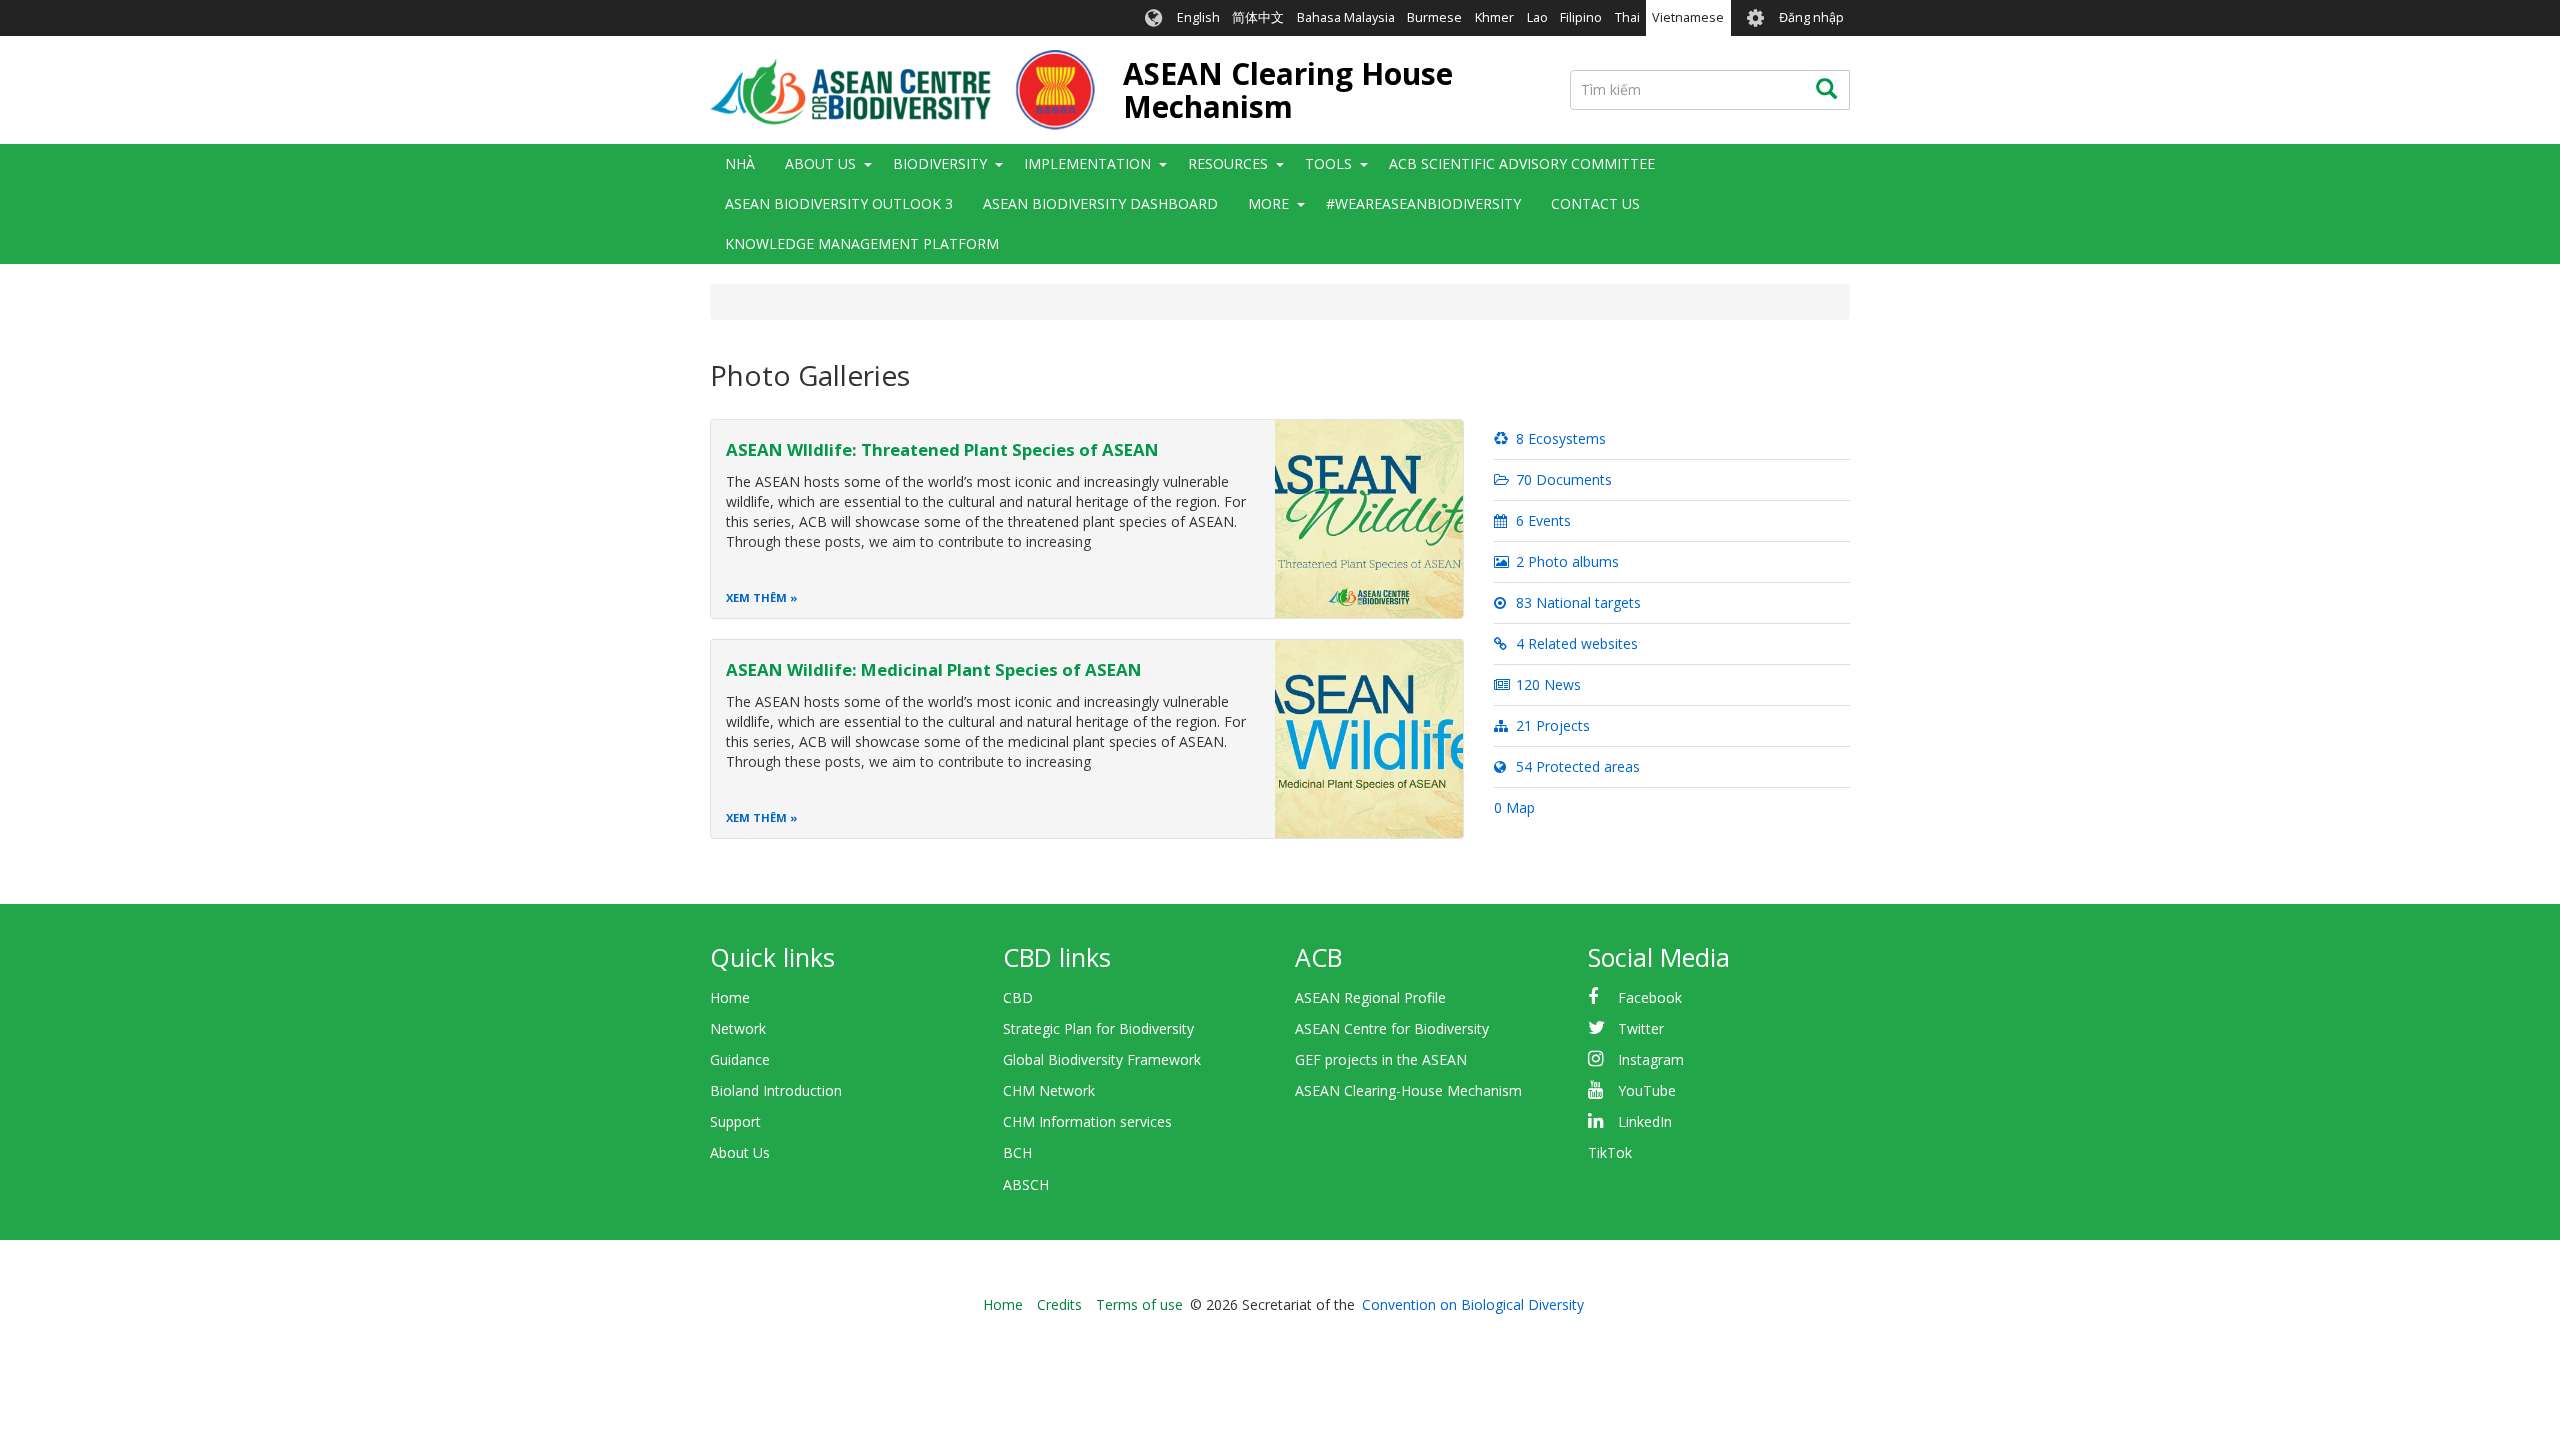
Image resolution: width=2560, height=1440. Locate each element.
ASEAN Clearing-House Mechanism (1408, 1090)
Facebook (1650, 997)
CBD (1018, 997)
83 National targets (1576, 602)
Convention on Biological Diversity (1473, 1304)
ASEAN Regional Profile (1370, 997)
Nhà (740, 163)
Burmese (1434, 17)
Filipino (1581, 17)
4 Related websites (1575, 643)
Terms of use (1139, 1304)
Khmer (1494, 17)
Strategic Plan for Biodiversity (1098, 1028)
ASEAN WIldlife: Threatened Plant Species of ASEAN (942, 449)
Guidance (740, 1059)
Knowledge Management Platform (862, 243)
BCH (1017, 1152)
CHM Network (1049, 1090)
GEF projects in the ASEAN (1381, 1059)
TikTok (1610, 1152)
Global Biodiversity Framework (1102, 1059)
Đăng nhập (1811, 17)
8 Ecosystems (1559, 438)
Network (738, 1028)
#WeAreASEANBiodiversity (1423, 203)
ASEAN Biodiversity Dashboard (1100, 203)
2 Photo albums (1565, 561)
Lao (1537, 17)
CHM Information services (1087, 1121)
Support (735, 1121)
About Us (740, 1152)
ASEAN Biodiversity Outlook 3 (839, 203)
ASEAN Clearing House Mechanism (1288, 90)
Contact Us (1595, 203)
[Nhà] (902, 90)
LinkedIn (1645, 1121)
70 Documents (1562, 479)
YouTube (1647, 1090)
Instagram (1651, 1059)
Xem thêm (756, 597)
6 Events (1541, 520)
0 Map (1514, 807)
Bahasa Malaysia (1346, 17)
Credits (1059, 1304)
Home (730, 997)
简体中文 (1258, 17)
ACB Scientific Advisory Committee (1522, 163)
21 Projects (1551, 725)
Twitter (1641, 1028)
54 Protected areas (1576, 766)
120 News (1546, 684)
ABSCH (1026, 1184)
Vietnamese (1688, 17)
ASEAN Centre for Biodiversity (1392, 1028)
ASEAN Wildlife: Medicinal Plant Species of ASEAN (934, 669)
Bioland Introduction (776, 1090)
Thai (1627, 17)
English (1198, 17)
